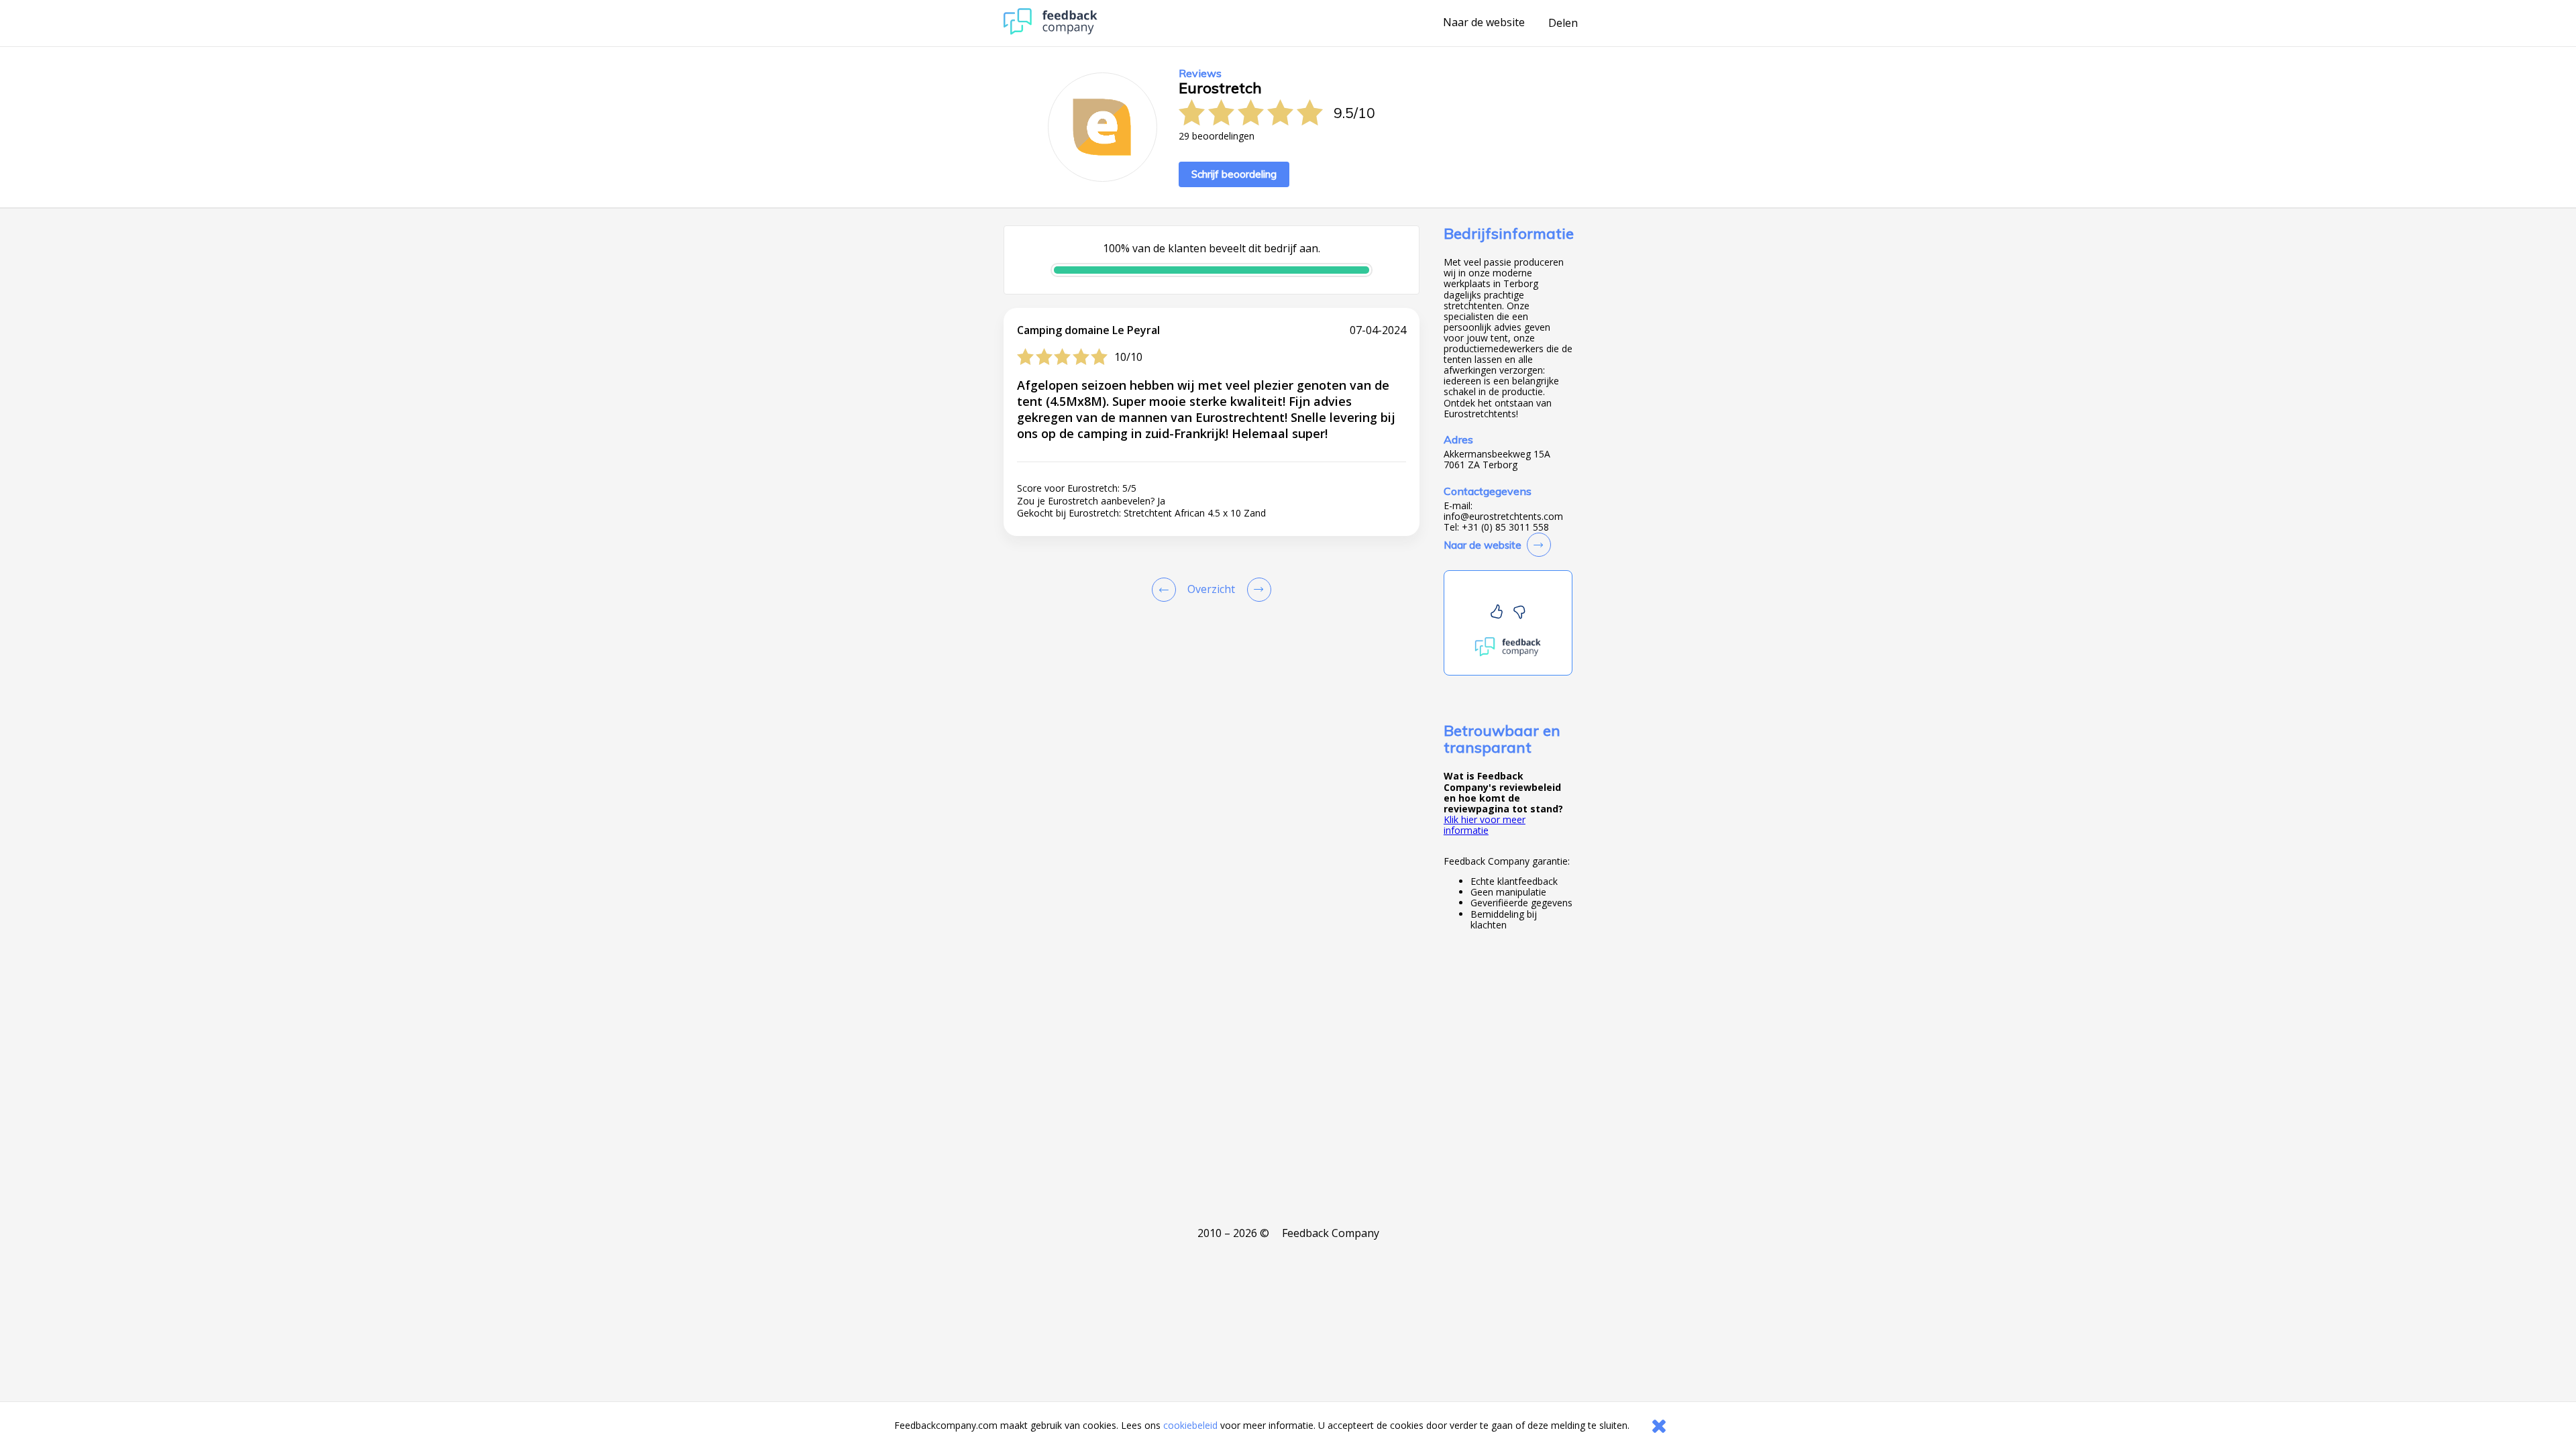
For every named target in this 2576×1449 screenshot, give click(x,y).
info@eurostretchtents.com (1503, 517)
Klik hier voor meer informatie (1485, 825)
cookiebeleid (1190, 1425)
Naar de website (1484, 23)
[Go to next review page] (1256, 590)
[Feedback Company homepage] (1051, 31)
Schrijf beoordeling (1234, 174)
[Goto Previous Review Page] (1167, 590)
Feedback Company (1331, 1233)
